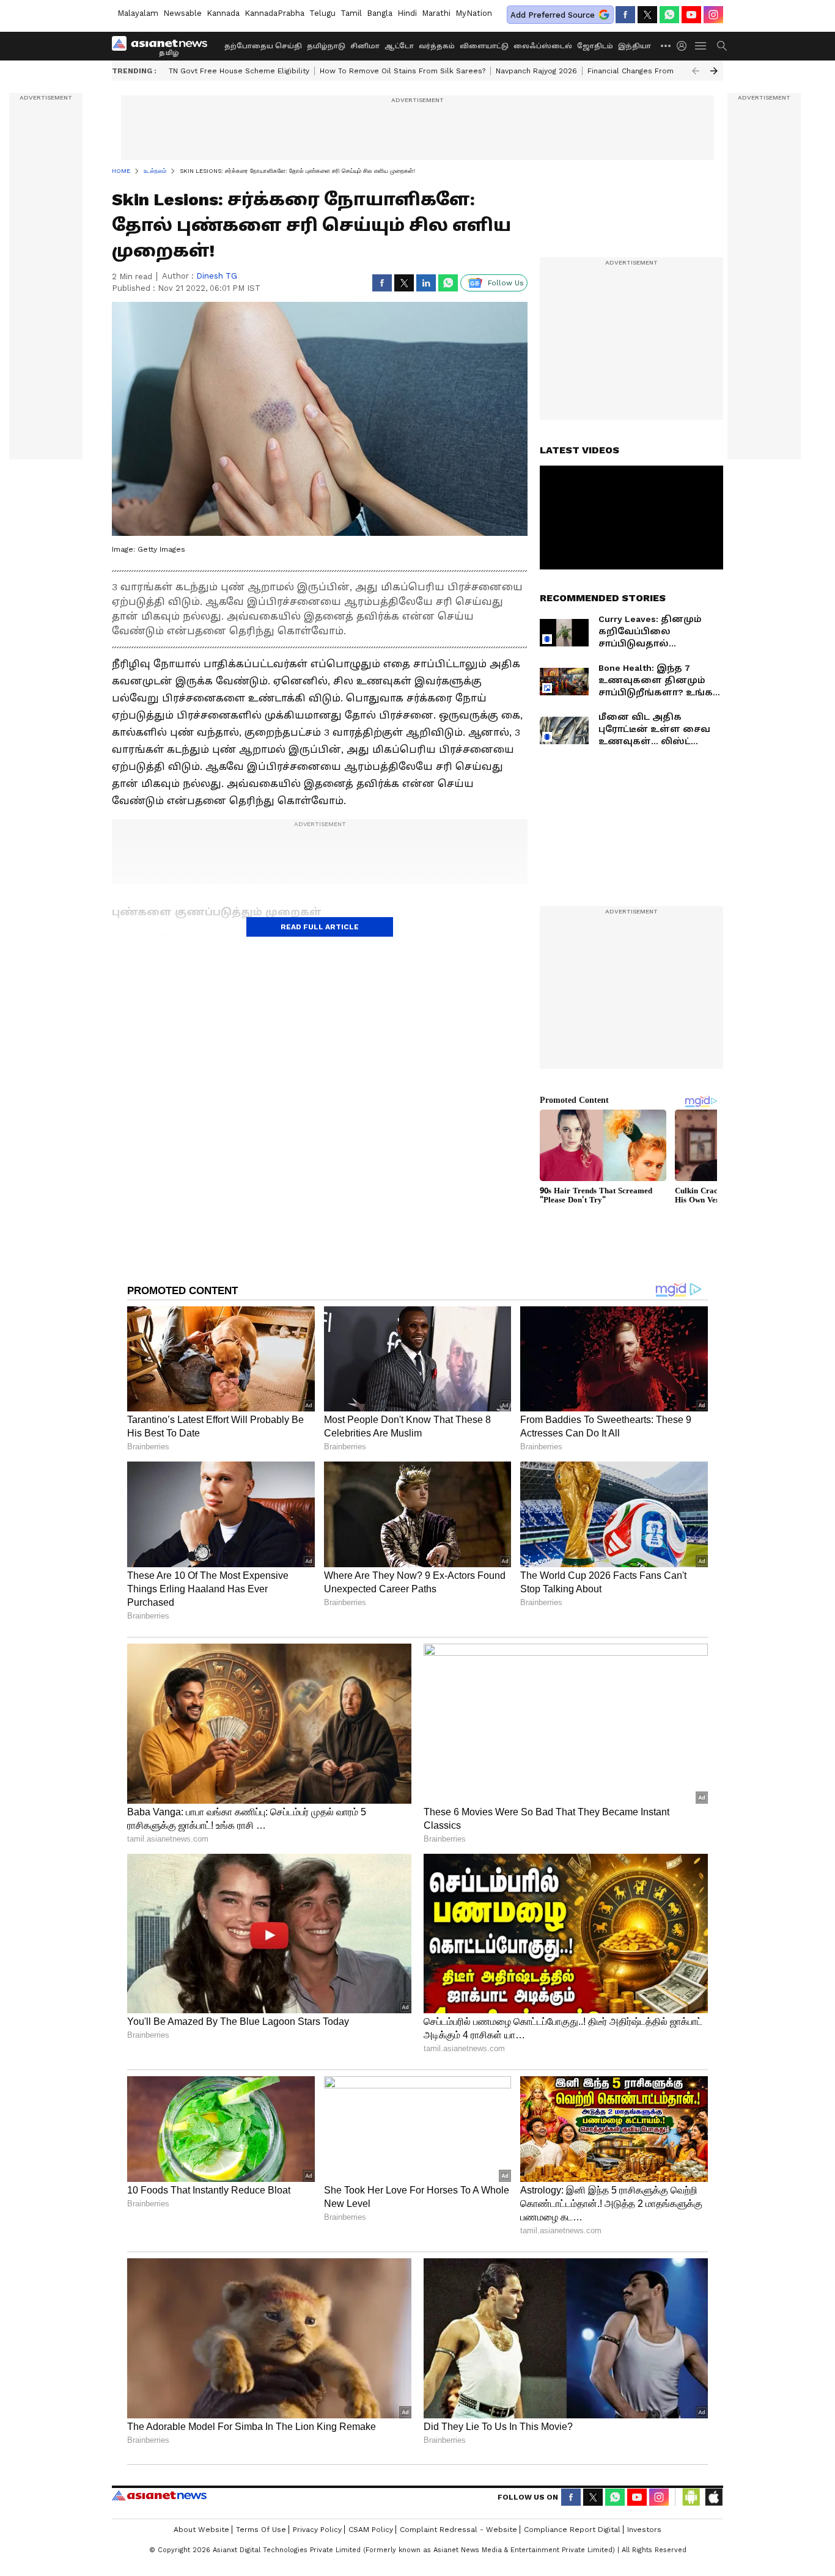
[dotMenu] (666, 46)
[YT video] (691, 15)
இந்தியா (635, 46)
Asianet (159, 2495)
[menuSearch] (722, 46)
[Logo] (164, 46)
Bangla (380, 13)
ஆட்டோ (399, 46)
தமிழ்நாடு (326, 46)
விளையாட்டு (484, 46)
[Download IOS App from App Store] (713, 2497)
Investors (644, 2530)
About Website (201, 2530)
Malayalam (138, 13)
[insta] (713, 15)
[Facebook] (625, 15)
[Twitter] (647, 15)
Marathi (436, 13)
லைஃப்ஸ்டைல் (543, 46)
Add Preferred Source (553, 15)
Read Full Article (320, 927)
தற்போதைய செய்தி (263, 46)
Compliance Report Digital (572, 2530)
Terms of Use (261, 2530)
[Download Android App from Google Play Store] (691, 2497)
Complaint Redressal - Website (458, 2530)
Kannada (223, 13)
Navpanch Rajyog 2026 (536, 71)
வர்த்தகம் (437, 46)
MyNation (474, 13)
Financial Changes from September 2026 (663, 71)
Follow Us (506, 283)
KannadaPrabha (274, 13)
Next (714, 71)
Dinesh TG (217, 276)
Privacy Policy (317, 2530)
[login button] (685, 46)
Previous (696, 71)
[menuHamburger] (701, 46)
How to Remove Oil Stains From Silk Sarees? (403, 71)
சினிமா (365, 46)
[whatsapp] (669, 15)
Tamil (351, 13)
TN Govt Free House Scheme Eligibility (239, 71)
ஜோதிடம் (595, 46)
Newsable (182, 13)
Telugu (322, 13)
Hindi (407, 13)
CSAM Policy (371, 2530)
